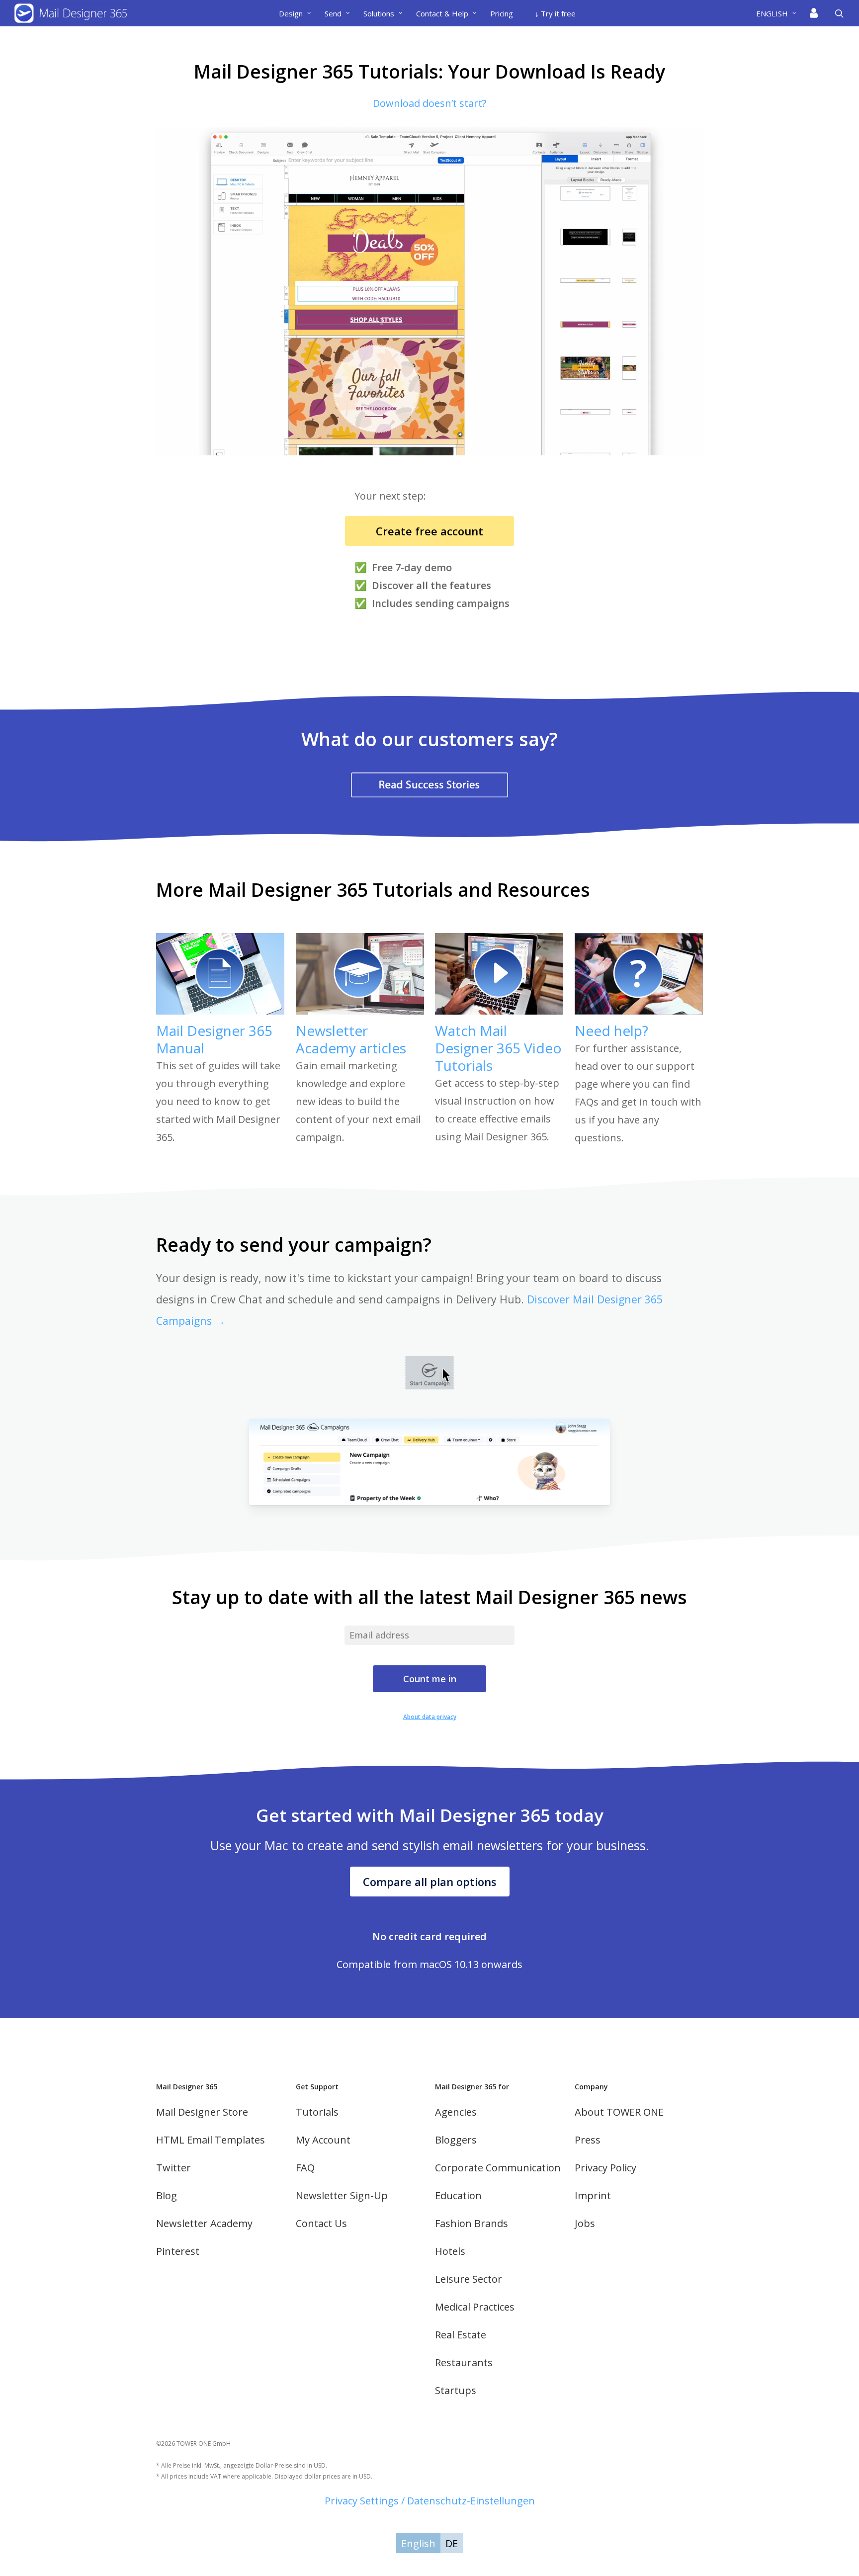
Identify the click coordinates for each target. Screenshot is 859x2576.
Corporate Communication (498, 2168)
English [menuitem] (418, 2543)
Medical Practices (475, 2307)
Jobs (585, 2223)
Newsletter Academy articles (351, 1039)
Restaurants (464, 2362)
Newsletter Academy (204, 2223)
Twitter (173, 2168)
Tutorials (317, 2112)
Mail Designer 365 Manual (214, 1039)
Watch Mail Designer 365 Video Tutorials (498, 1048)
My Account (323, 2140)
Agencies (456, 2112)
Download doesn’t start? (429, 103)
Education (458, 2195)
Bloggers (456, 2140)
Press (588, 2140)
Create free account (429, 531)
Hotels (450, 2251)
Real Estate (461, 2335)
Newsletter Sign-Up (342, 2195)
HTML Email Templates (211, 2140)
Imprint (593, 2195)
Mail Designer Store (202, 2112)
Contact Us (321, 2223)
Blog (167, 2195)
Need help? (611, 1030)
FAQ (305, 2168)
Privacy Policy (605, 2168)
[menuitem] (780, 13)
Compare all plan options (430, 1882)
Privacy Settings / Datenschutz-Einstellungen (430, 2501)
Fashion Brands (472, 2223)
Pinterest (178, 2251)
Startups (456, 2390)
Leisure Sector (469, 2279)
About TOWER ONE (619, 2112)
